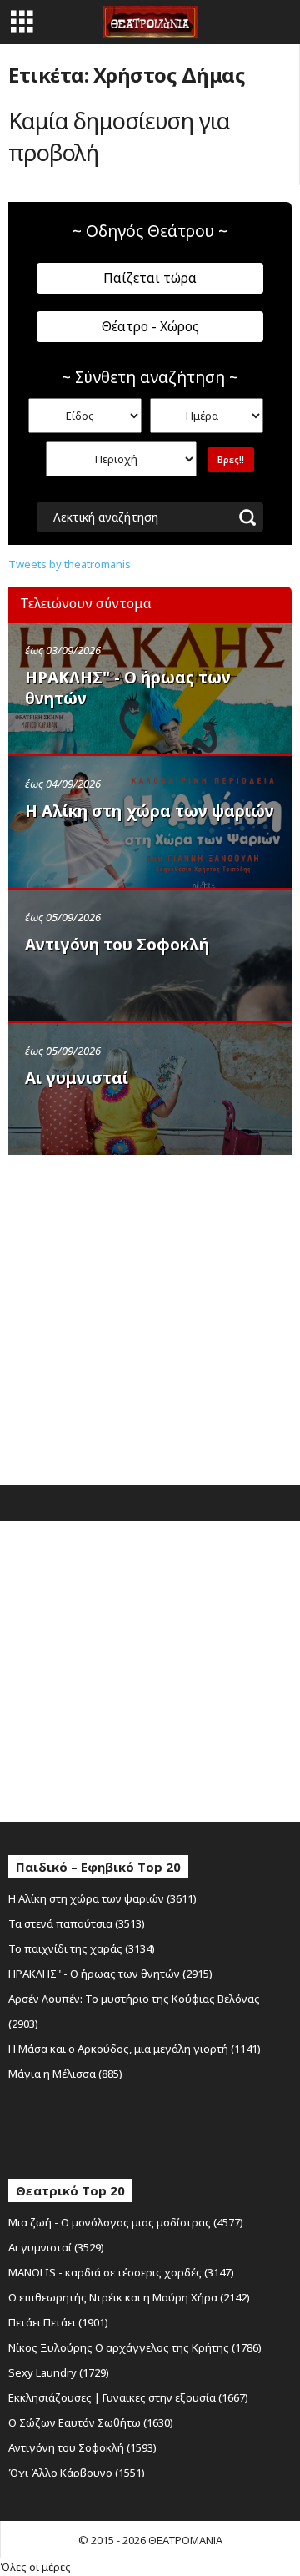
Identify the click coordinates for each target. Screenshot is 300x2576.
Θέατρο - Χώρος (150, 326)
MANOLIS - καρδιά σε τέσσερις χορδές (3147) (121, 2272)
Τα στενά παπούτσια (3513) (77, 1923)
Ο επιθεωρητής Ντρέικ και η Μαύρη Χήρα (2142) (129, 2297)
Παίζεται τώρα (150, 278)
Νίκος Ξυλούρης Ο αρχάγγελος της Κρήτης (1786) (135, 2347)
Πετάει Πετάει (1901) (58, 2322)
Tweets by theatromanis (70, 564)
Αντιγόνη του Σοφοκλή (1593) (82, 2447)
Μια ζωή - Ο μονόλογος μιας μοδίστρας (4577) (126, 2222)
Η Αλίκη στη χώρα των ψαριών (150, 811)
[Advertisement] (150, 1316)
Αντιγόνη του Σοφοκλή (117, 945)
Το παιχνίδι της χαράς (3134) (82, 1948)
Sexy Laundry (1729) (59, 2372)
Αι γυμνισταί (77, 1078)
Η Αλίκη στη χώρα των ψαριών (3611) (102, 1898)
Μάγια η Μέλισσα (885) (65, 2074)
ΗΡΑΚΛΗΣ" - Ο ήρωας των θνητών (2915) (110, 1974)
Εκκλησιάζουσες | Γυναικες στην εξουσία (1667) (128, 2397)
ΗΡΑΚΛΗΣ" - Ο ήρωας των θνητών (128, 688)
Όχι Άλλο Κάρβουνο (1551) (77, 2473)
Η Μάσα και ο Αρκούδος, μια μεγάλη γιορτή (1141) (135, 2049)
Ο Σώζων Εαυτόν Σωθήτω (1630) (91, 2422)
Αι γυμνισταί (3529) (56, 2247)
